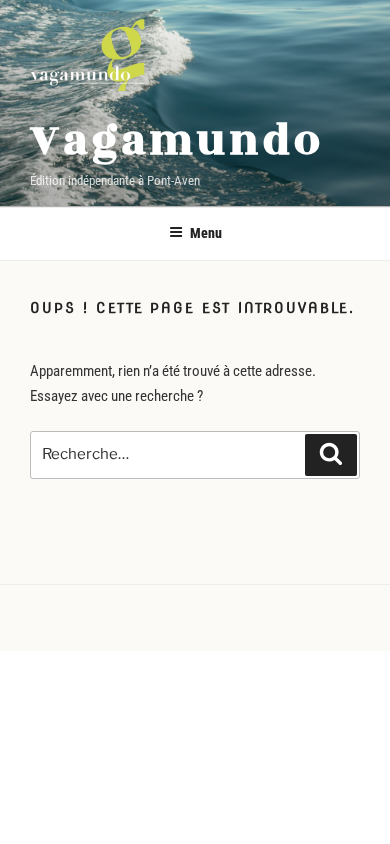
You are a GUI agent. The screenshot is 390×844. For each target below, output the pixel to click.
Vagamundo (177, 140)
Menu (206, 233)
